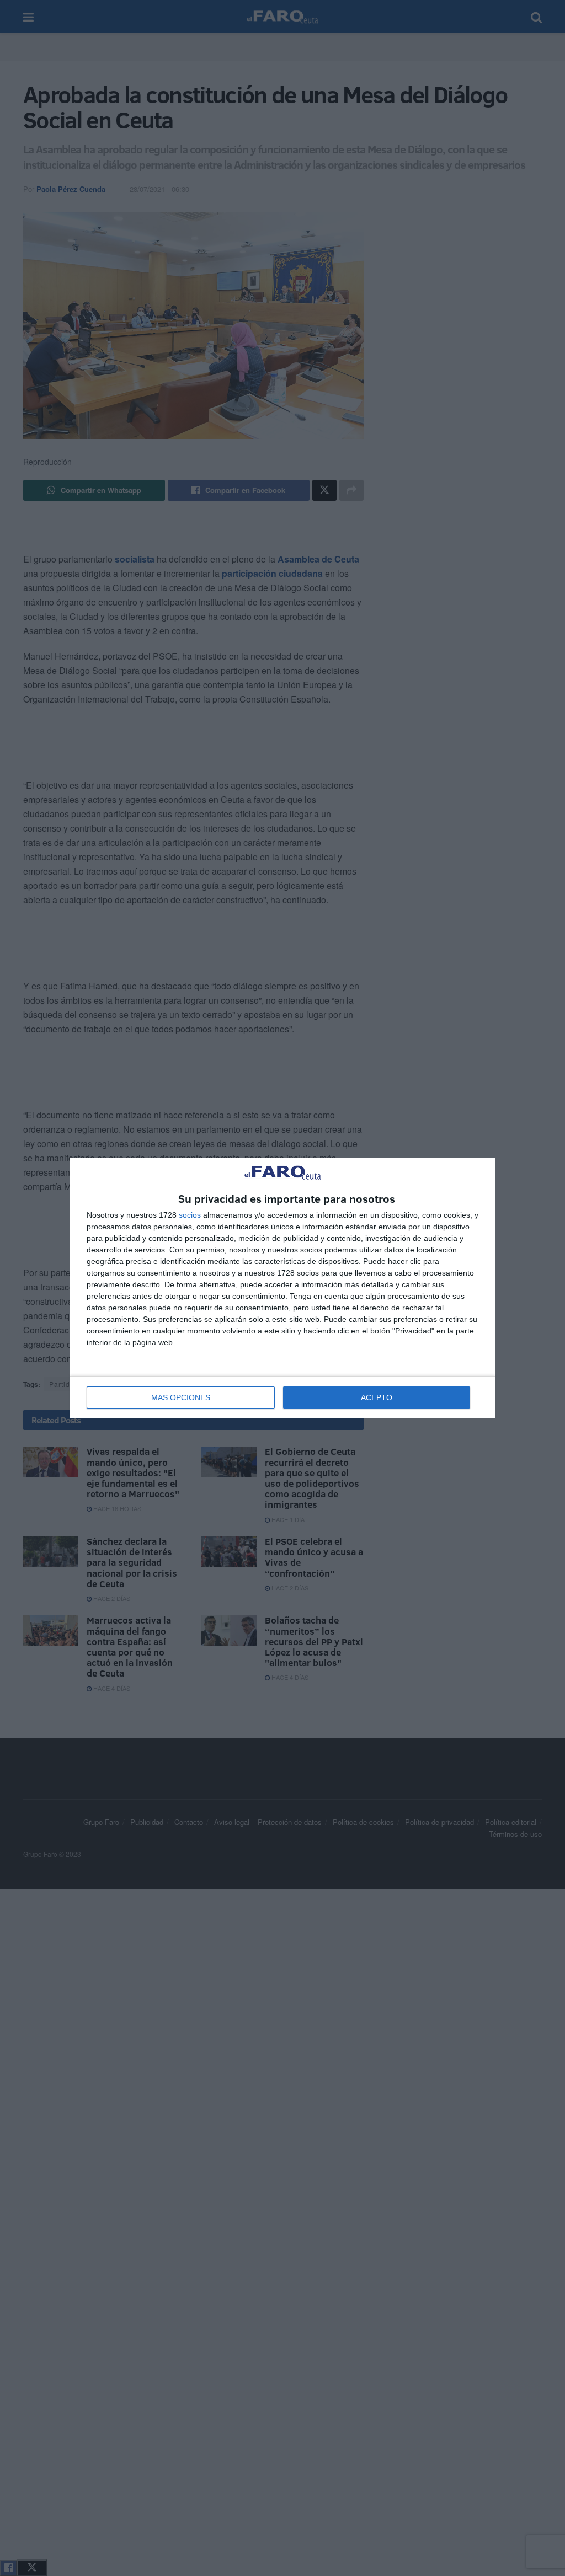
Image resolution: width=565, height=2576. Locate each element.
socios (190, 1215)
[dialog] (282, 1288)
